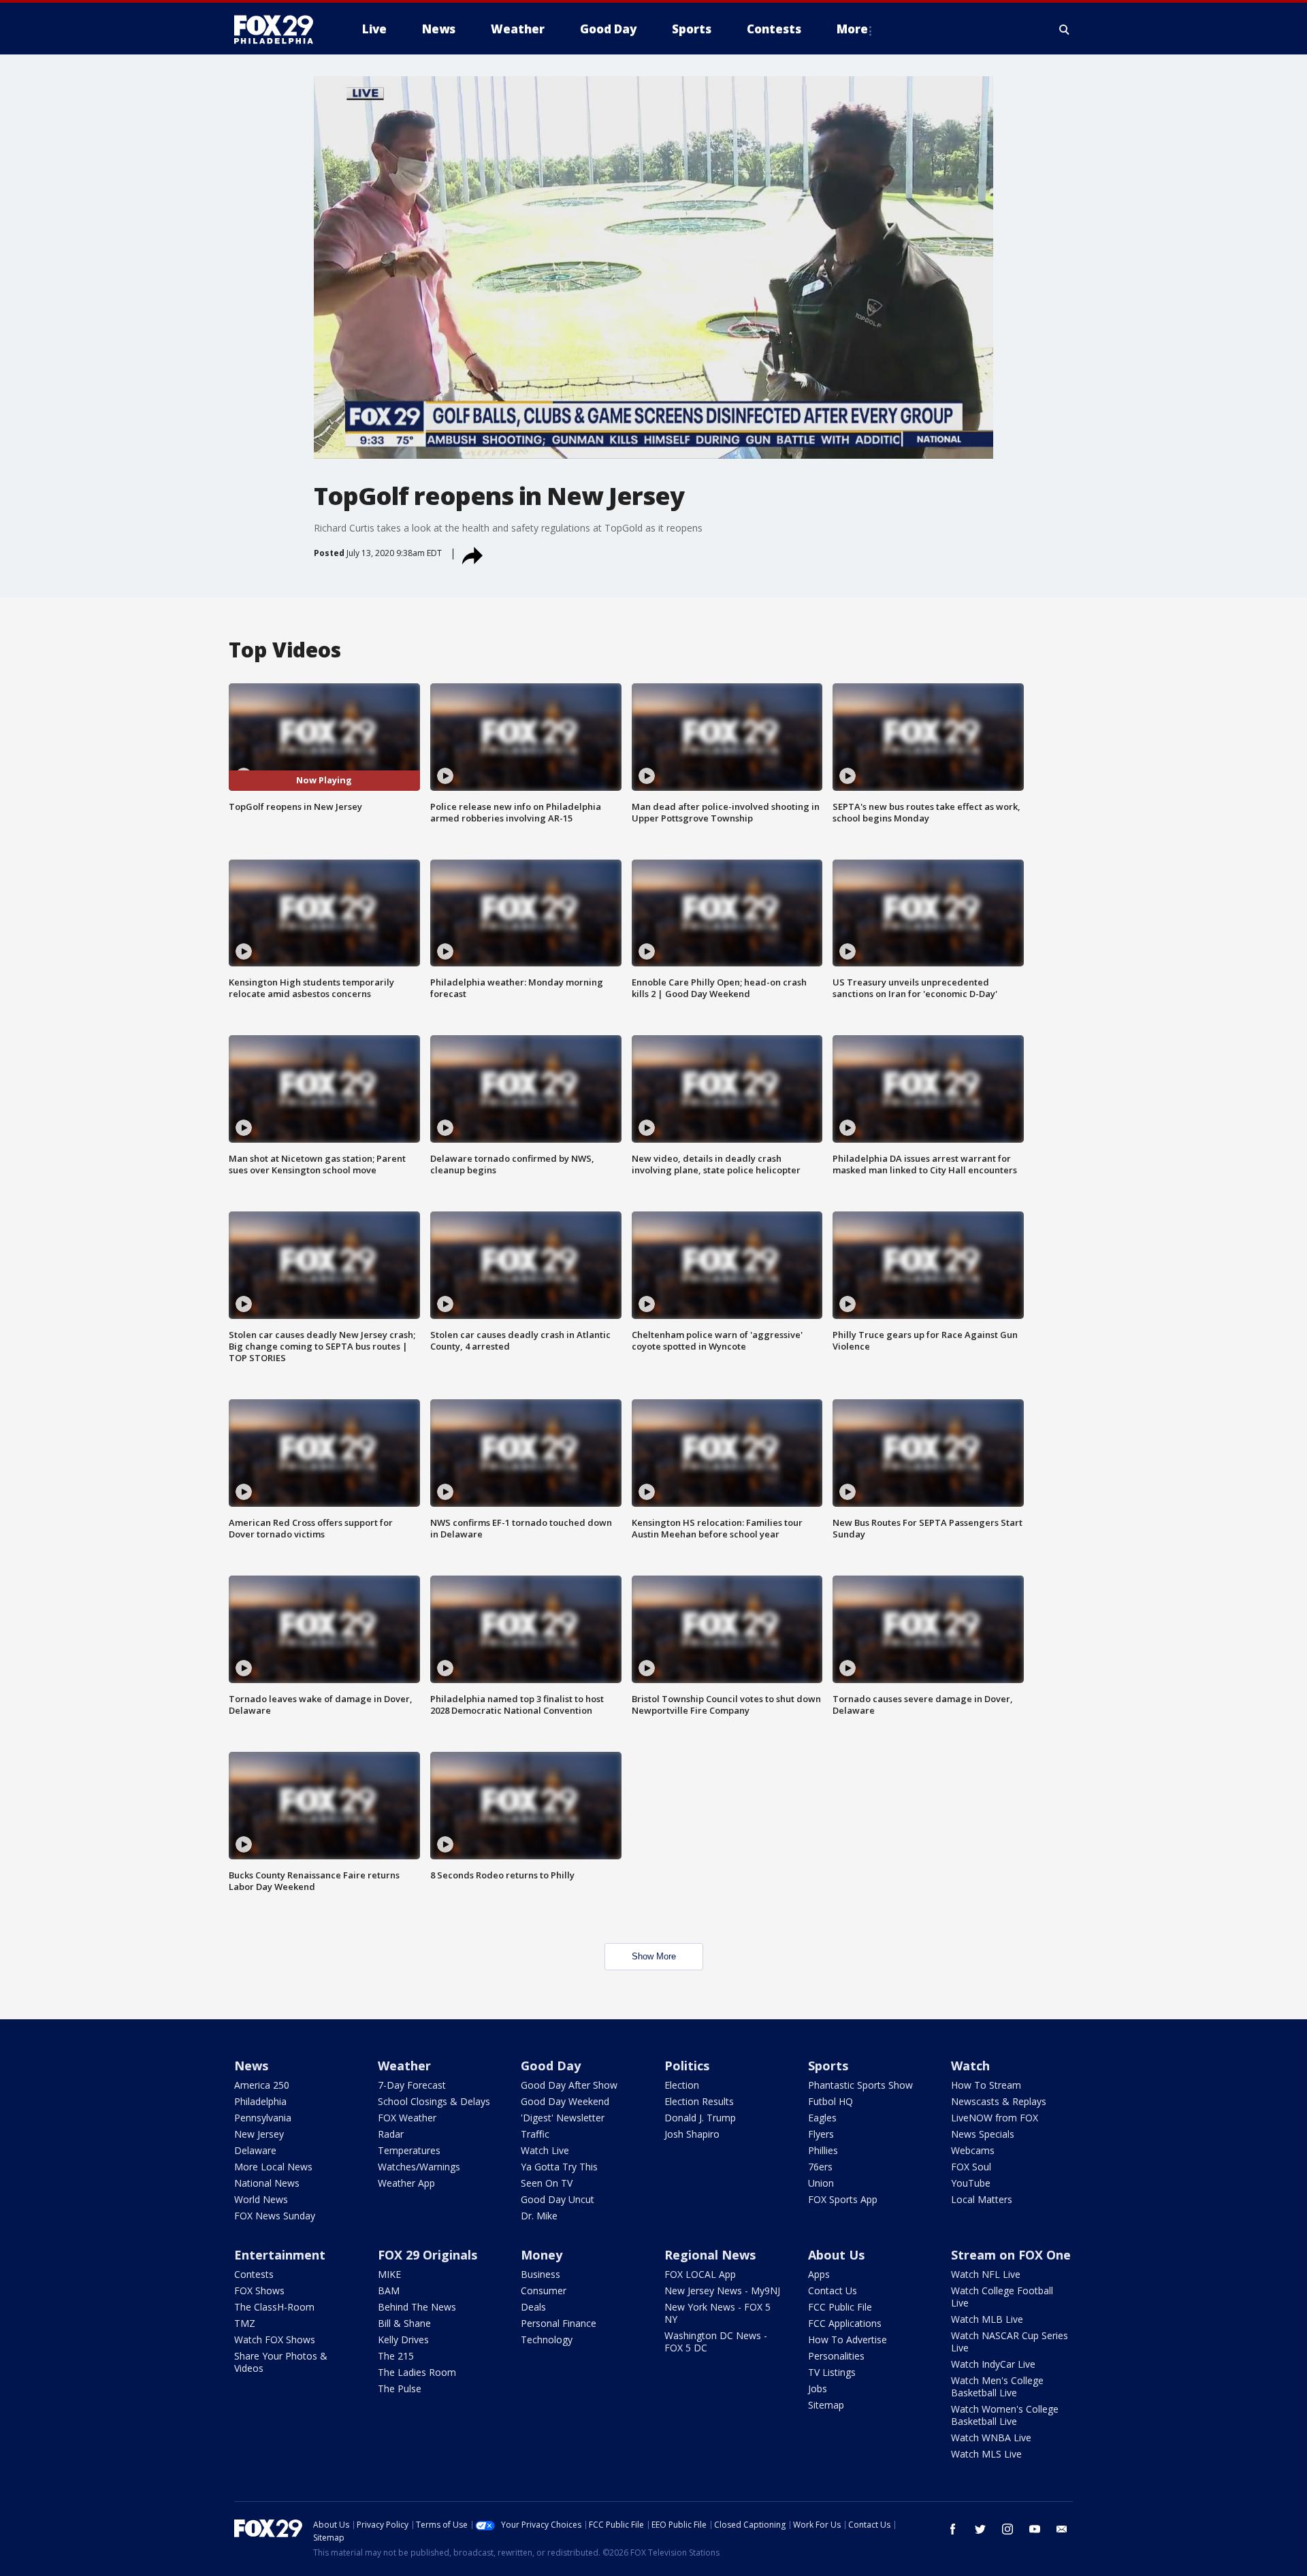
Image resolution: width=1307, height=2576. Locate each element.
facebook (953, 2529)
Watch (970, 2066)
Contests (254, 2274)
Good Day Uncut (558, 2199)
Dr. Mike (539, 2216)
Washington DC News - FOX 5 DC (716, 2342)
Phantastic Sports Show (860, 2085)
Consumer (544, 2290)
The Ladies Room (417, 2372)
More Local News (273, 2167)
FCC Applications (845, 2323)
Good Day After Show (569, 2085)
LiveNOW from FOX (995, 2118)
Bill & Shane (404, 2323)
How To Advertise (848, 2339)
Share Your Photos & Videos (281, 2362)
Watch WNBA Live (991, 2438)
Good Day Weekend (565, 2101)
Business (540, 2274)
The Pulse (400, 2388)
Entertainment (280, 2255)
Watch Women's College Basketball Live (1005, 2415)
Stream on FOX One (1011, 2255)
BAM (389, 2290)
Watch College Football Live (1002, 2297)
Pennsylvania (263, 2118)
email (1062, 2529)
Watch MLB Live (987, 2319)
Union (821, 2183)
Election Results (699, 2101)
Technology (547, 2339)
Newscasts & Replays (999, 2101)
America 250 (262, 2085)
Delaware (255, 2150)
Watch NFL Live (986, 2274)
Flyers (821, 2134)
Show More (654, 1956)
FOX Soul (971, 2167)
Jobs (818, 2388)
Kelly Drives (403, 2339)
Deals (533, 2307)
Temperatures (409, 2150)
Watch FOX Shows (275, 2339)
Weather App (406, 2183)
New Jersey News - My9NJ (722, 2290)
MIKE (389, 2274)
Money (542, 2255)
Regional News (710, 2255)
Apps (819, 2274)
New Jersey (259, 2134)
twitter (980, 2529)
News (251, 2066)
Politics (687, 2066)
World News (261, 2199)
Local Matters (982, 2199)
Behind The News (417, 2307)
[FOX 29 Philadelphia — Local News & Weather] (279, 29)
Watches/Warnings (419, 2167)
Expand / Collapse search (1065, 29)
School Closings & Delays (434, 2101)
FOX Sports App (843, 2199)
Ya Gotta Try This (559, 2167)
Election (682, 2085)
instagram (1007, 2529)
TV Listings (832, 2372)
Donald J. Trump (700, 2118)
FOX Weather (407, 2118)
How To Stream (986, 2085)
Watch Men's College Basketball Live (997, 2386)
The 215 (396, 2356)
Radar (391, 2134)
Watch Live (545, 2150)
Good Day (551, 2066)
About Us (836, 2255)
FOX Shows (259, 2290)
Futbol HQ (830, 2101)
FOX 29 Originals (427, 2255)
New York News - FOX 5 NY (717, 2313)
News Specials (983, 2134)
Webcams (973, 2150)
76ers (820, 2167)
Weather (404, 2066)
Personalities (836, 2356)
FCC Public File (840, 2307)
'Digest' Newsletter (563, 2118)
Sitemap (826, 2405)
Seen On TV (547, 2183)
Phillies (823, 2150)
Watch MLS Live (986, 2454)
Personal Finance (559, 2323)
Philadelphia (260, 2101)
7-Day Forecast (412, 2085)
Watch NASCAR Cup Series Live (1010, 2342)
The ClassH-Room (274, 2307)
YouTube (971, 2183)
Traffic (535, 2134)
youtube (1035, 2529)
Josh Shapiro (692, 2134)
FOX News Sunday (275, 2216)
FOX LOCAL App (700, 2274)
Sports (828, 2066)
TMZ (245, 2323)
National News (267, 2183)
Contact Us (833, 2290)
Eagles (822, 2118)
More (852, 29)
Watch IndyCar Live (993, 2364)
